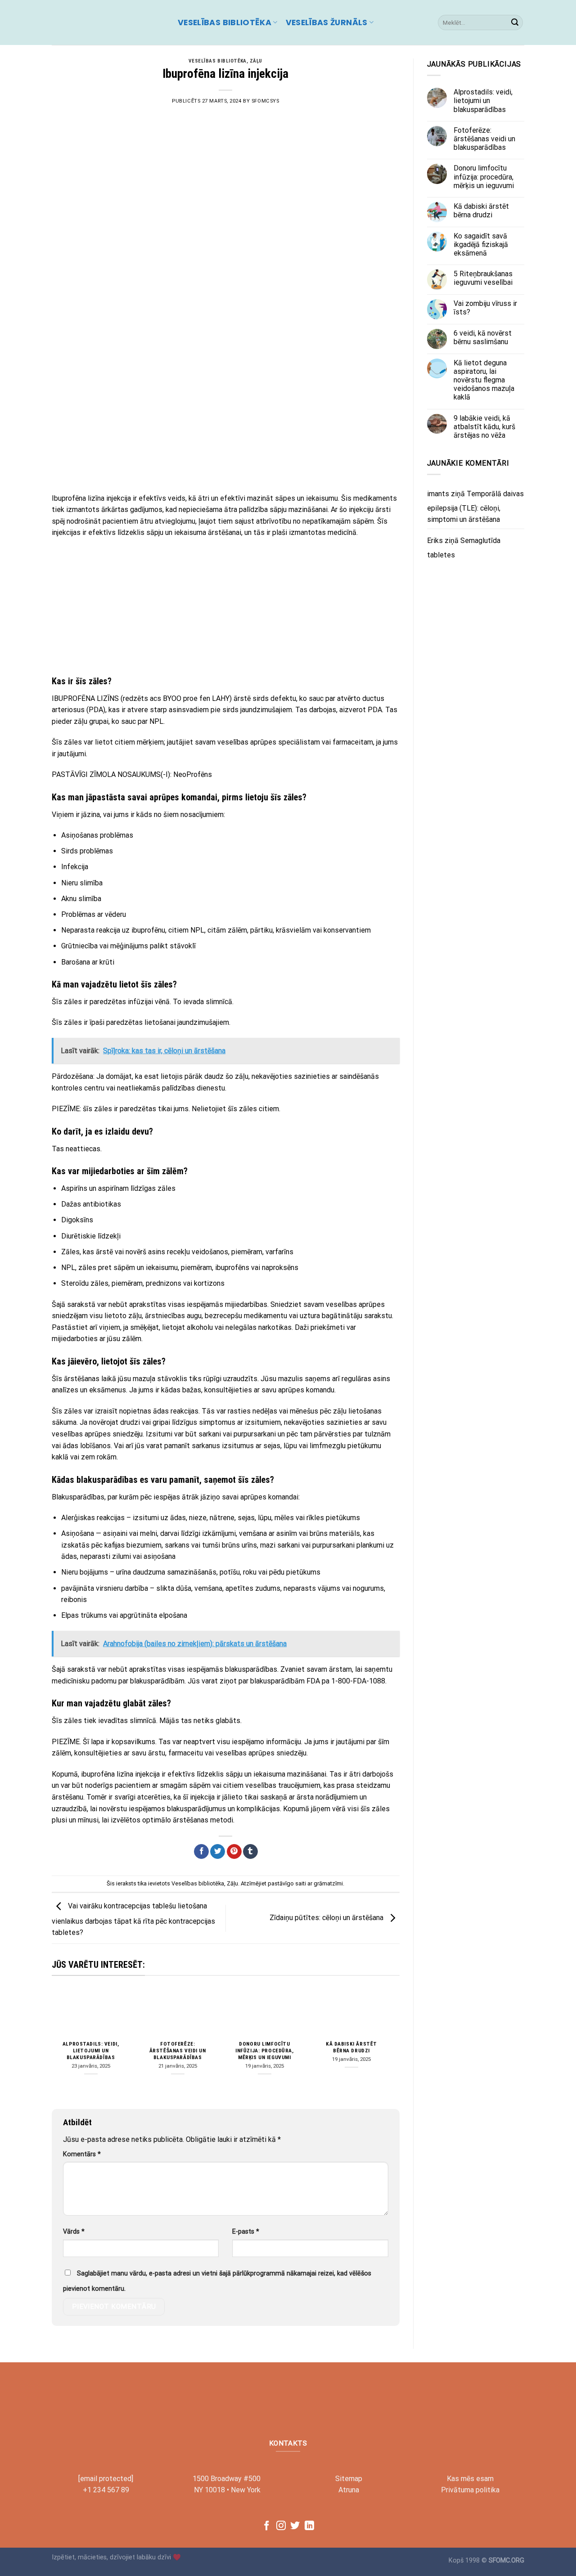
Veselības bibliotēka (225, 22)
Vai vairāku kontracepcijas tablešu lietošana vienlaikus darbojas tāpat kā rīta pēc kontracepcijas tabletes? (133, 1920)
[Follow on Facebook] (267, 2526)
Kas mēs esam (470, 2479)
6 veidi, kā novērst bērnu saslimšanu (483, 337)
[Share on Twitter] (218, 1852)
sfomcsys (265, 101)
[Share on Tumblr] (250, 1852)
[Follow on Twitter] (295, 2526)
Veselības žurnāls (327, 22)
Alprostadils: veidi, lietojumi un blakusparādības (91, 2051)
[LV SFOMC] (108, 22)
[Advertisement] (226, 421)
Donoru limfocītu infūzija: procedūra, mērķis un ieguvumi (265, 2051)
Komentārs (82, 2154)
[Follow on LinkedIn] (309, 2526)
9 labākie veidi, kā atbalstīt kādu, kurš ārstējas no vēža (484, 427)
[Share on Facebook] (201, 1852)
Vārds (74, 2232)
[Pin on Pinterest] (234, 1852)
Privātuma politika (470, 2490)
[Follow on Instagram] (281, 2526)
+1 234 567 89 (106, 2490)
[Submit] (515, 22)
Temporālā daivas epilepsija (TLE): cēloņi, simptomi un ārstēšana (475, 507)
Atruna (349, 2490)
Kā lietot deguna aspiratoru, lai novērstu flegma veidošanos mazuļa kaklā (484, 380)
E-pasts (246, 2232)
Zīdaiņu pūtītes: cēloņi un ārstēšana (327, 1918)
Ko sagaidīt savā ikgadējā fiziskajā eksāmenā (481, 245)
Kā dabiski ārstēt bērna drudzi (351, 2047)
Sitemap (349, 2479)
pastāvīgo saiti (287, 1883)
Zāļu (256, 61)
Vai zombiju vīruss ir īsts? (485, 308)
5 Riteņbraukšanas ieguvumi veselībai (483, 278)
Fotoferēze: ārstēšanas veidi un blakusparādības (178, 2051)
